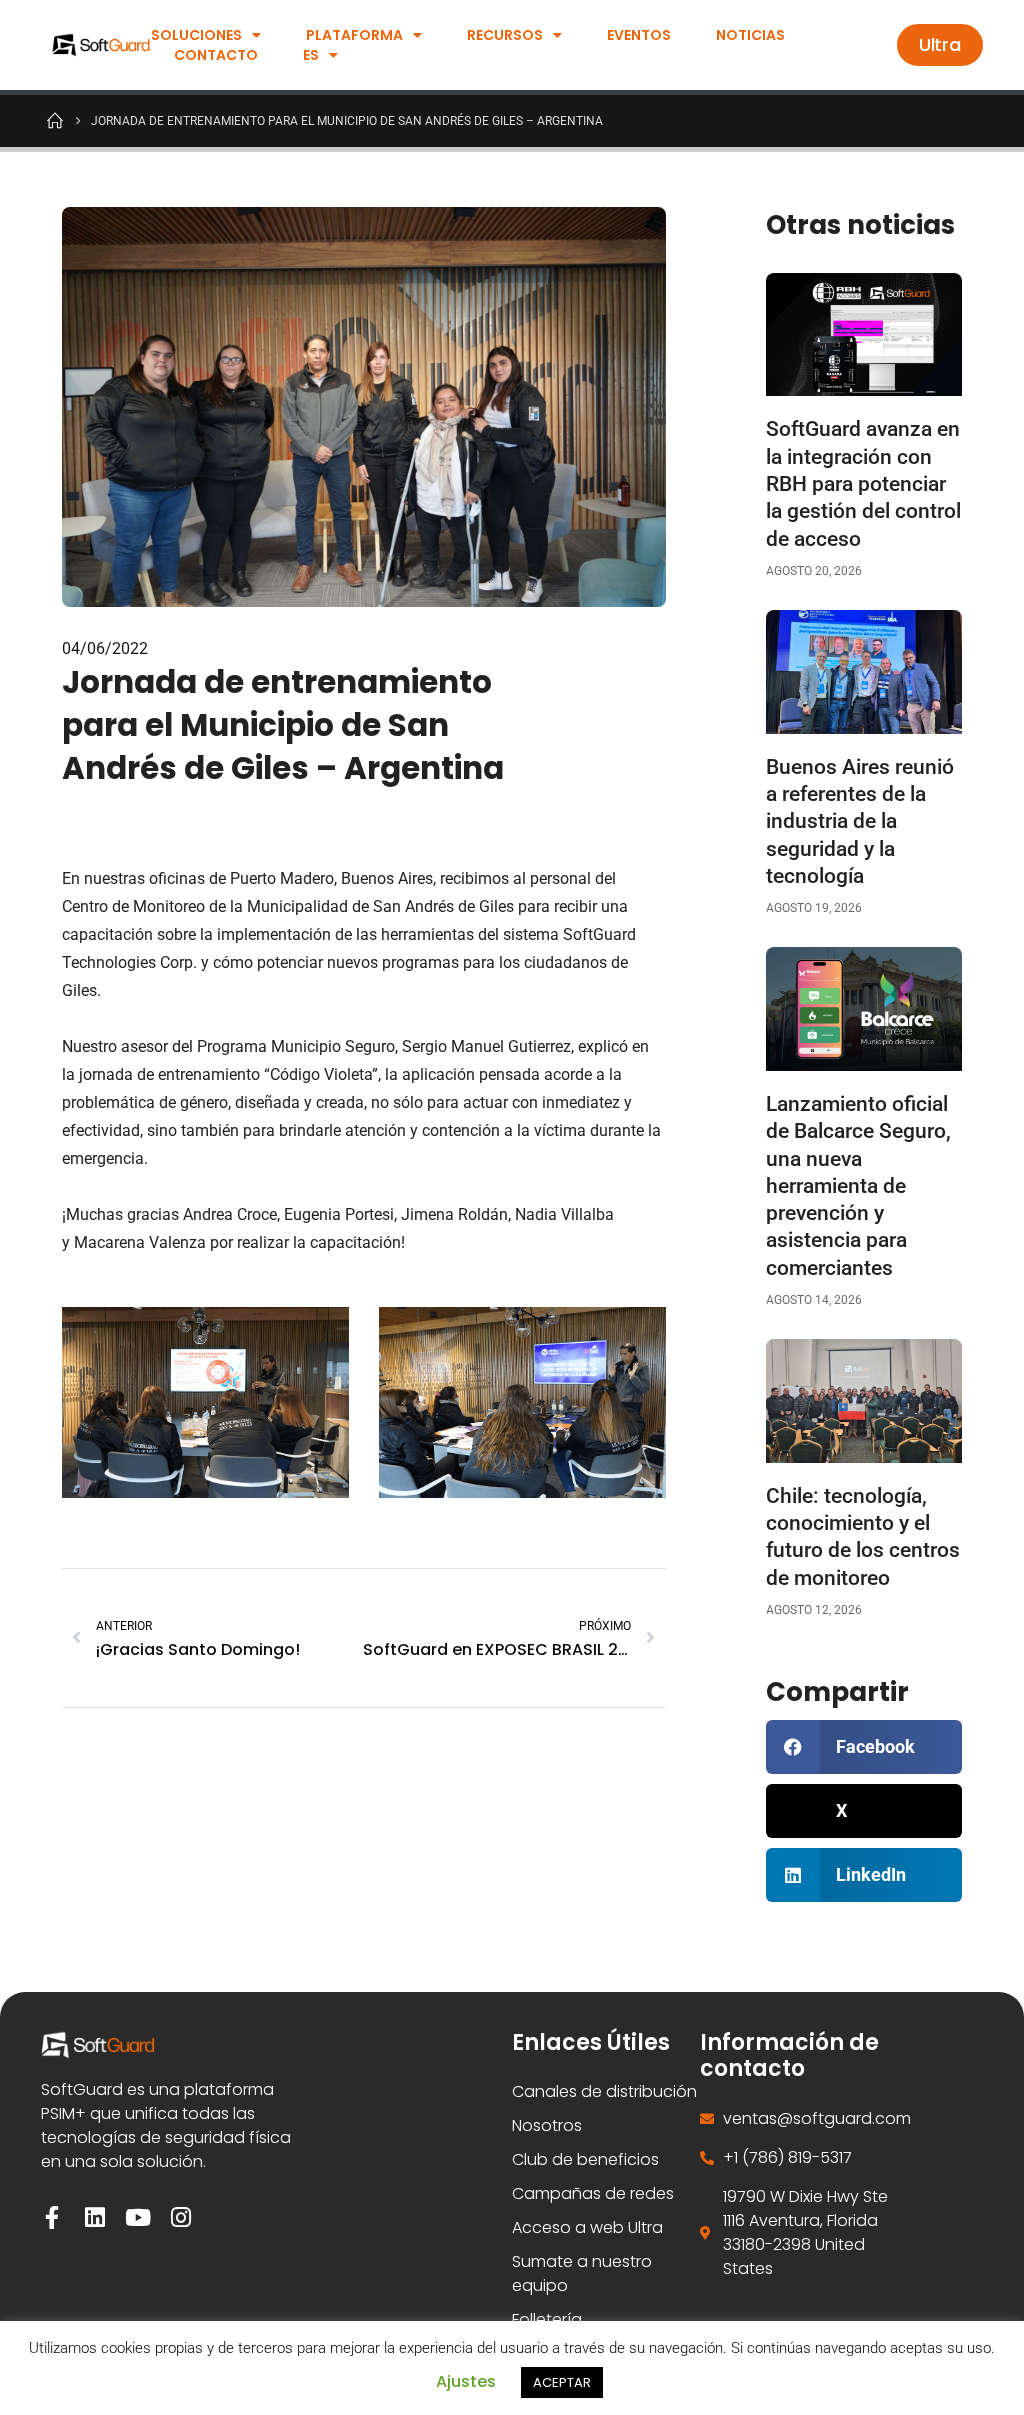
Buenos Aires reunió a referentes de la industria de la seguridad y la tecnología (860, 821)
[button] (864, 1747)
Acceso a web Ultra (587, 2227)
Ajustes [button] (466, 2381)
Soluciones (196, 35)
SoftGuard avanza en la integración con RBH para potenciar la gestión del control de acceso (863, 483)
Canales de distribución (604, 2091)
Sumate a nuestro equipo (582, 2273)
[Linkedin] (95, 2217)
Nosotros (547, 2125)
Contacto (216, 55)
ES (311, 55)
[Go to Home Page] (55, 120)
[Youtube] (138, 2217)
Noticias (750, 35)
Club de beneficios (585, 2159)
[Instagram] (181, 2217)
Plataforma (354, 35)
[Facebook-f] (52, 2217)
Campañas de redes (593, 2193)
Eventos (639, 35)
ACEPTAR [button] (562, 2382)
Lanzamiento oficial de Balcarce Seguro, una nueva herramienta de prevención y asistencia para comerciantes (858, 1186)
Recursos (505, 35)
